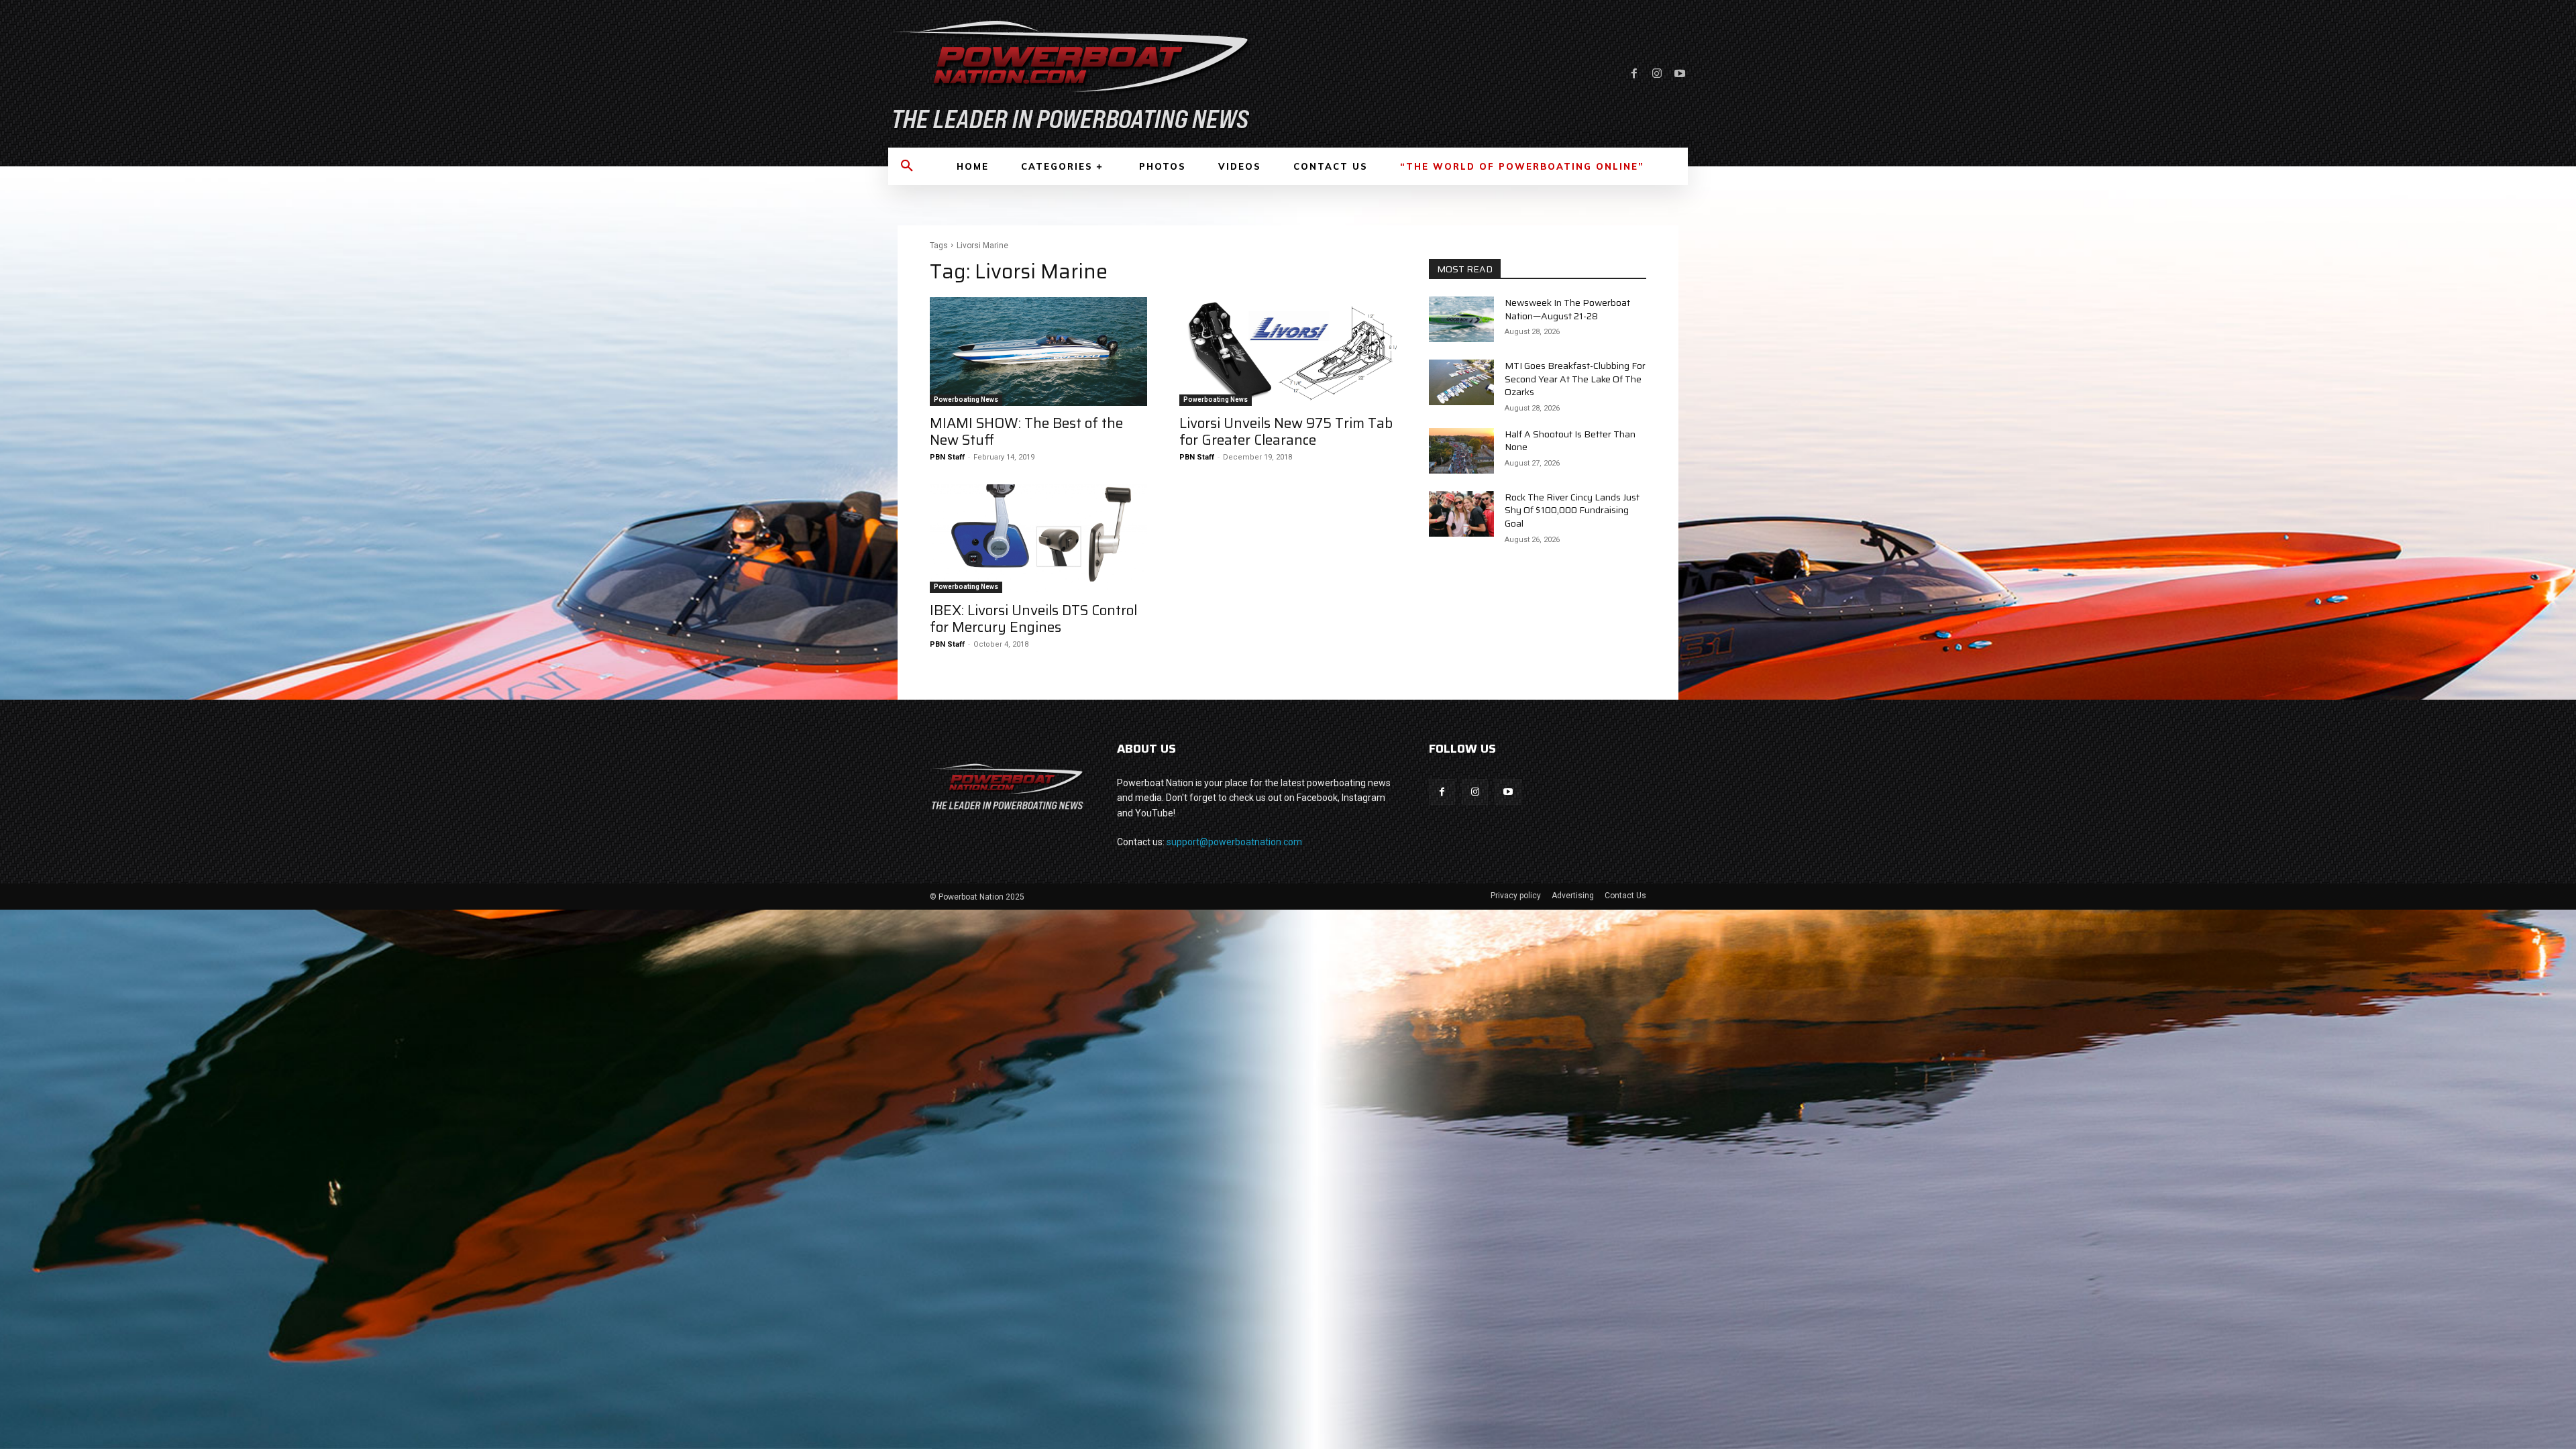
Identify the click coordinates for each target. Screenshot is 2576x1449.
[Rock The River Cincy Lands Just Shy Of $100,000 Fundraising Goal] (1461, 514)
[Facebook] (1634, 74)
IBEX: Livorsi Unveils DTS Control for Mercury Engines (1033, 619)
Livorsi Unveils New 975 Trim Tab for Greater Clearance (1286, 431)
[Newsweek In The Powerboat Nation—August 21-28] (1461, 319)
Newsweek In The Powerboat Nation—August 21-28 (1567, 309)
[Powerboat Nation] (1080, 74)
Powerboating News (966, 399)
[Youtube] (1680, 74)
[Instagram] (1657, 74)
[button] (907, 166)
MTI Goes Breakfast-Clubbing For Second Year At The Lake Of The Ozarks (1575, 379)
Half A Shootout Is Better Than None (1570, 441)
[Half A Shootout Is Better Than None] (1461, 451)
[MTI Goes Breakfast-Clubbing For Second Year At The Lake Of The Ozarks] (1461, 382)
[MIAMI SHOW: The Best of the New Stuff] (1038, 352)
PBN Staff (947, 457)
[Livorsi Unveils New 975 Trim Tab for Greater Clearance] (1288, 352)
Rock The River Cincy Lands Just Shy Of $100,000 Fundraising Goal (1572, 510)
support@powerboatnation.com (1234, 842)
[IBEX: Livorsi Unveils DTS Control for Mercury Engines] (1038, 539)
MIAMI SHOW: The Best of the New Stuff (1026, 431)
